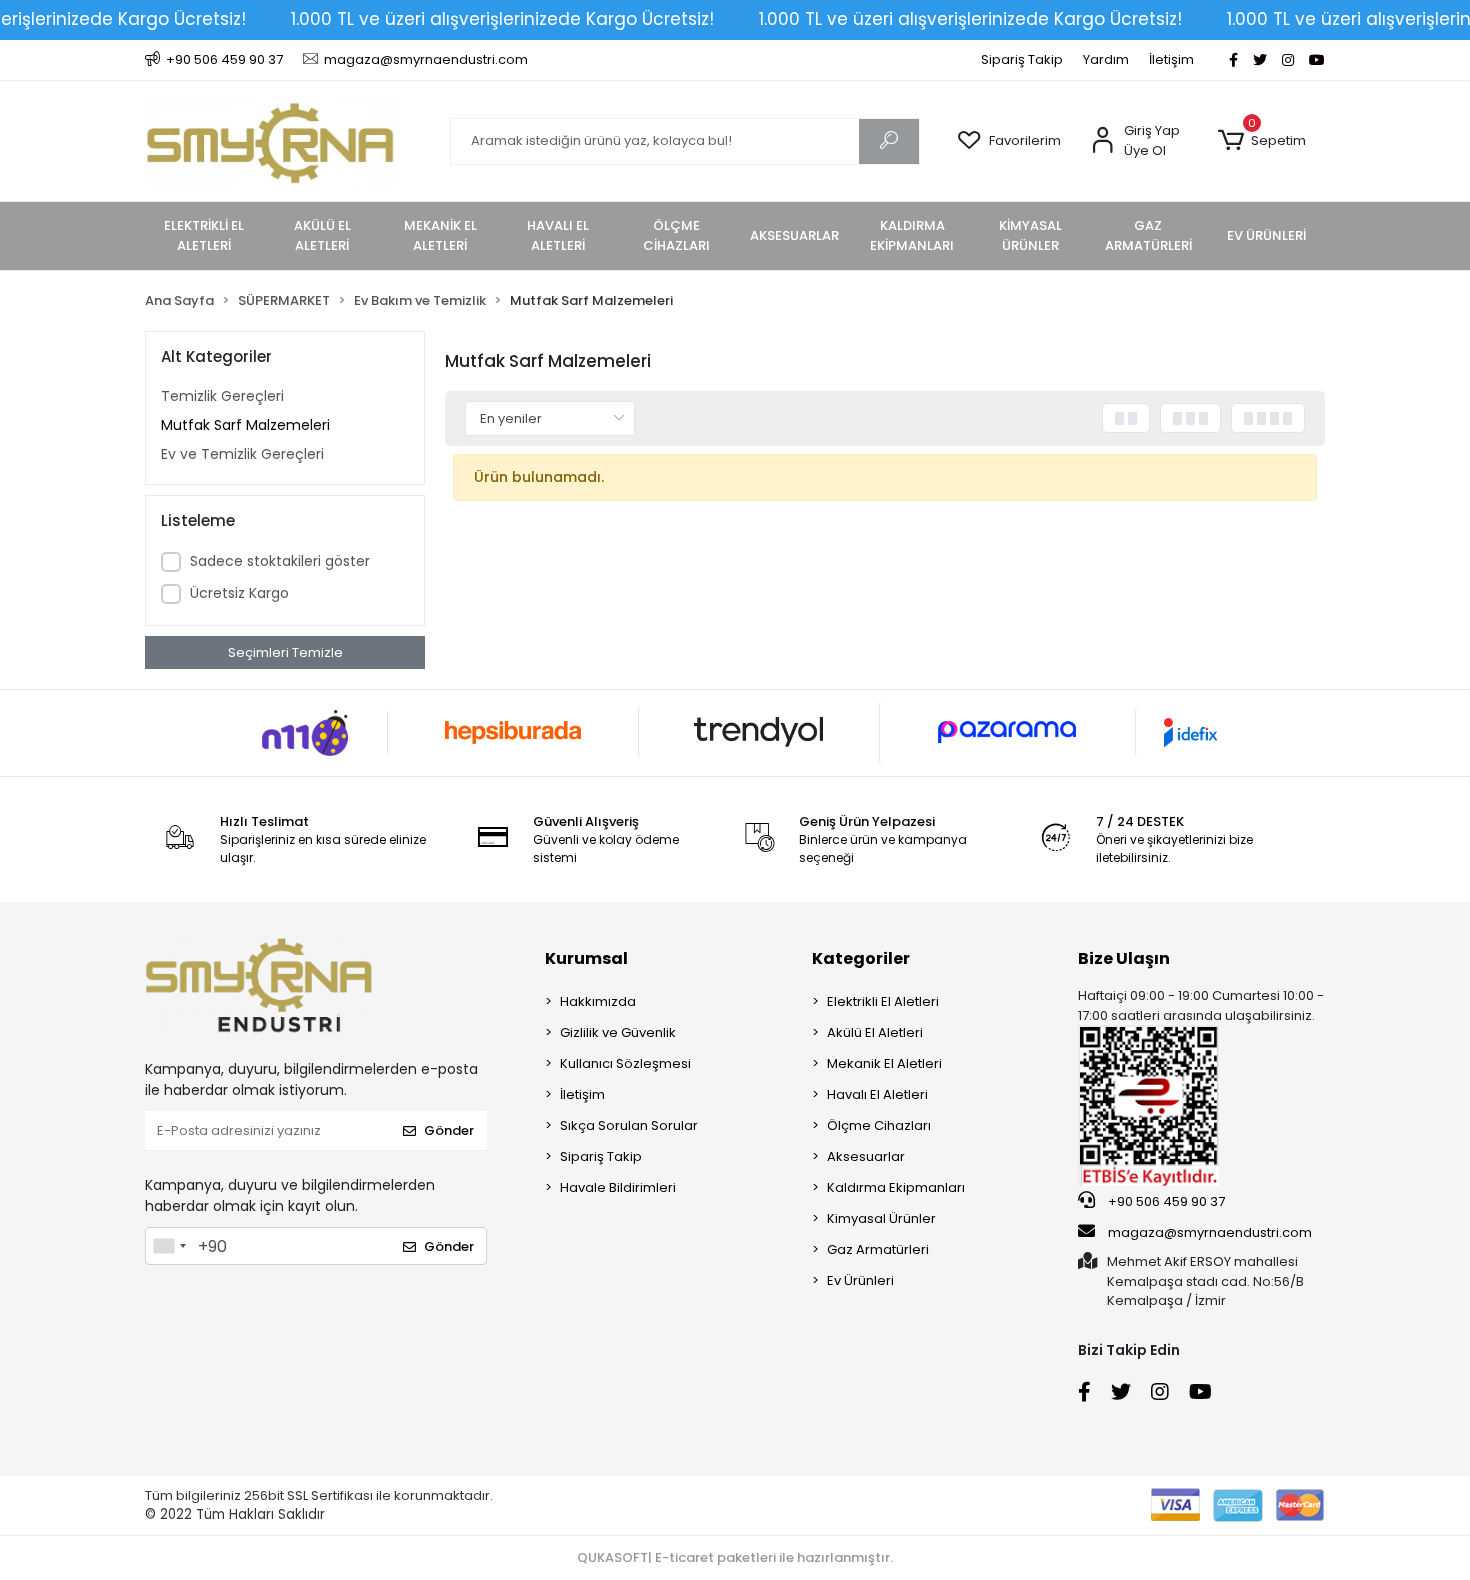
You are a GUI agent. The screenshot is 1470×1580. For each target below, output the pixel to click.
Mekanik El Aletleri (884, 1063)
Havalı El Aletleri (877, 1094)
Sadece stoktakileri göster (280, 561)
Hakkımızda (598, 1001)
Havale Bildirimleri (618, 1187)
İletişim (1171, 59)
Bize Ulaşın (1124, 958)
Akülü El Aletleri (875, 1032)
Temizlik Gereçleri (222, 396)
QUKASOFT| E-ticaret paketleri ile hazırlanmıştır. (735, 1557)
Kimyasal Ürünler (881, 1218)
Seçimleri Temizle (285, 652)
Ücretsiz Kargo (239, 593)
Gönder (449, 1130)
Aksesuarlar (866, 1156)
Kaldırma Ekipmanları (896, 1187)
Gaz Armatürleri (878, 1249)
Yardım (1106, 59)
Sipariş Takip (1022, 59)
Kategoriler (861, 958)
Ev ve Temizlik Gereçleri (242, 454)
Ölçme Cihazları (879, 1125)
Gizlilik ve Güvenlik (618, 1032)
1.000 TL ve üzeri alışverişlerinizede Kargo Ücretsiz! (502, 19)
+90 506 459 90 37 (1165, 1201)
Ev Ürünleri (860, 1280)
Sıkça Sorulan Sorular (629, 1125)
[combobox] (169, 1246)
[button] (1261, 141)
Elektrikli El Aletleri (883, 1001)
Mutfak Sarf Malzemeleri (245, 425)
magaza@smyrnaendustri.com (1210, 1232)
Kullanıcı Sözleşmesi (625, 1063)
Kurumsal (586, 958)
